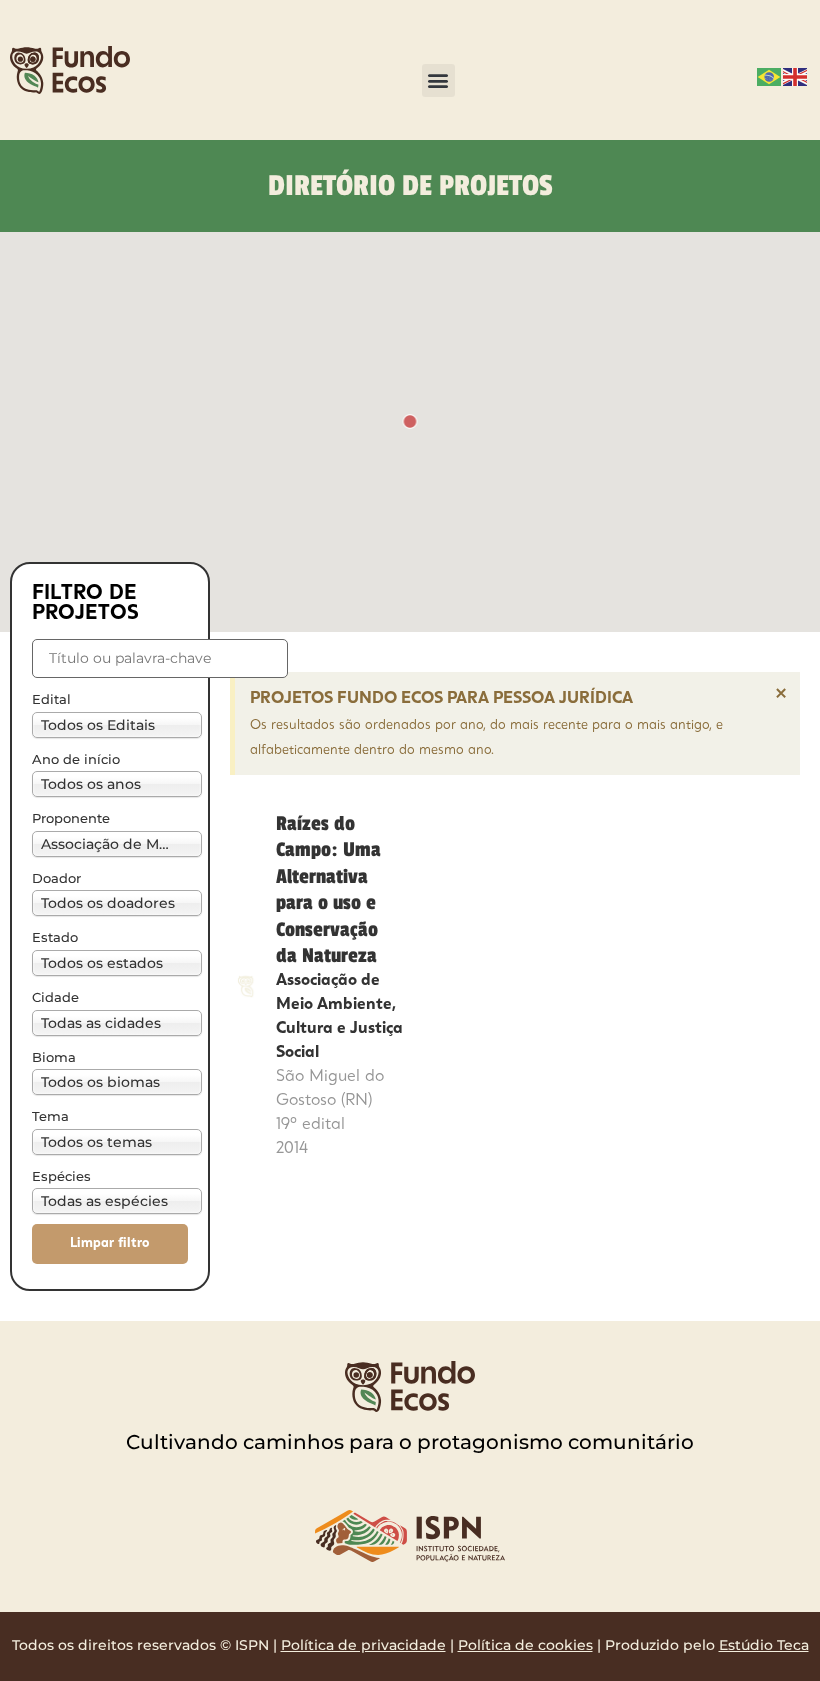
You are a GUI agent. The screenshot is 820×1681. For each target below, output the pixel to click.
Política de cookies (525, 1645)
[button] (438, 80)
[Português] (770, 75)
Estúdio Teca (764, 1645)
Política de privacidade (363, 1645)
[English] (796, 75)
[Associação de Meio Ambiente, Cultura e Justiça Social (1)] (110, 844)
